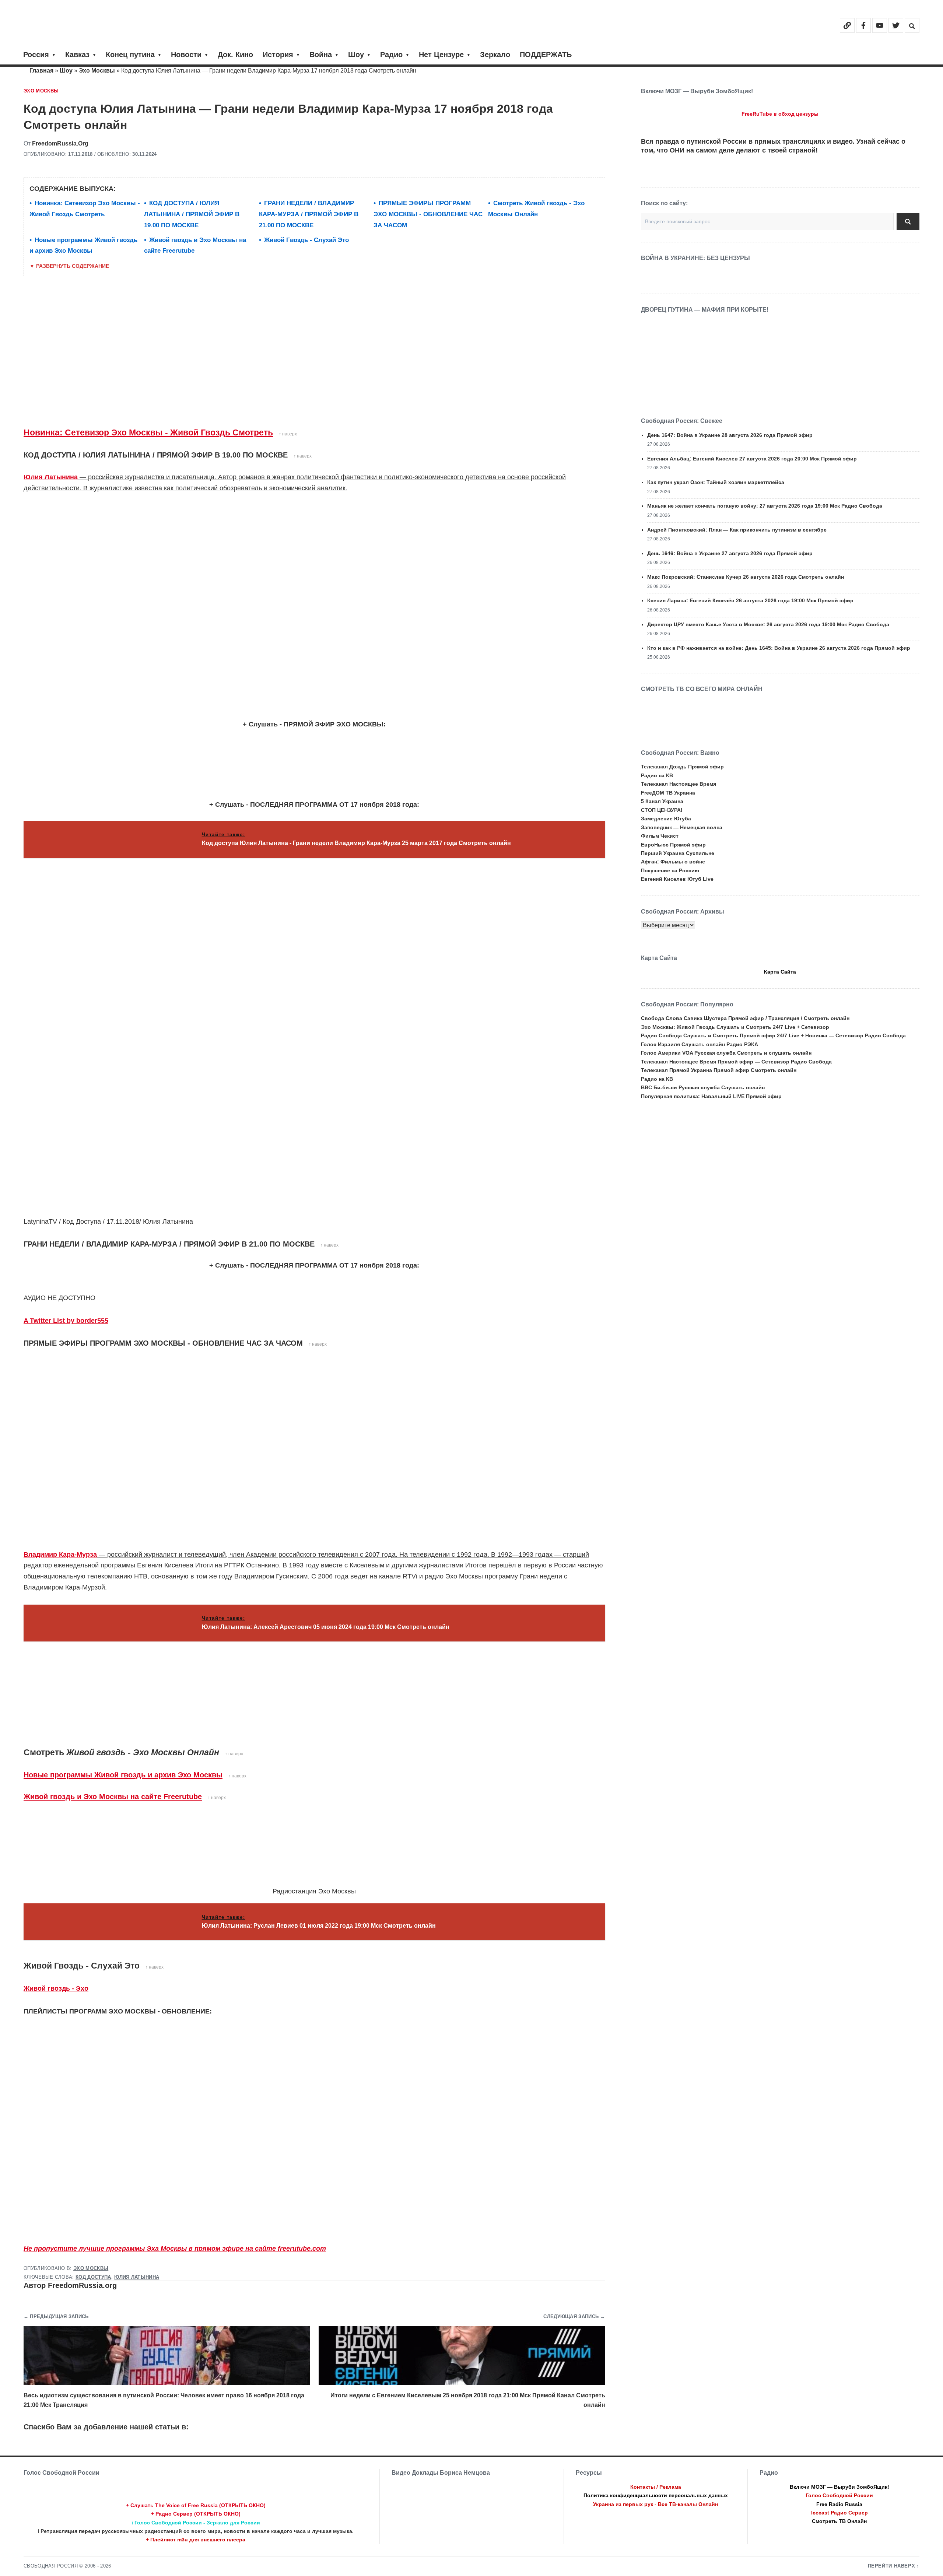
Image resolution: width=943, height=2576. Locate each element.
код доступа (93, 2277)
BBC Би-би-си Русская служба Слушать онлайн (703, 1087)
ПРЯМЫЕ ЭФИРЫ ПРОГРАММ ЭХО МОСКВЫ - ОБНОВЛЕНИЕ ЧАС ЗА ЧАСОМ (428, 214)
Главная (41, 71)
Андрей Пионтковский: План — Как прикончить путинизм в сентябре (737, 530)
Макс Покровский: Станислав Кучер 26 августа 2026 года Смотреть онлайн (746, 577)
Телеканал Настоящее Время (679, 784)
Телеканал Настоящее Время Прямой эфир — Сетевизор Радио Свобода (736, 1062)
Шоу (356, 55)
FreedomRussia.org (60, 143)
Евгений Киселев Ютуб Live (677, 879)
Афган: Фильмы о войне (673, 862)
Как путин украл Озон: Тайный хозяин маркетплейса (716, 482)
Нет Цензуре (441, 55)
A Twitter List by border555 (66, 1321)
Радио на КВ (657, 775)
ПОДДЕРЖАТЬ (546, 55)
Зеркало (495, 55)
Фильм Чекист (660, 836)
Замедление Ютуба (666, 819)
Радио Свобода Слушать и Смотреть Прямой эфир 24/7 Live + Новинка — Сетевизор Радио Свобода (773, 1035)
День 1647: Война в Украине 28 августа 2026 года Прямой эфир (730, 435)
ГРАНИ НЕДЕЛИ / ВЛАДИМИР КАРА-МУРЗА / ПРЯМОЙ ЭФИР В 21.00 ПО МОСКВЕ (309, 214)
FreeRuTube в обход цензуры (780, 114)
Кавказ (77, 55)
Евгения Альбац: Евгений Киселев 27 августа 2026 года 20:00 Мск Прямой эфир (752, 459)
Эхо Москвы (97, 71)
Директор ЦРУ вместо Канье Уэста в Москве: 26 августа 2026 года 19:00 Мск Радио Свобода (768, 624)
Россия (36, 55)
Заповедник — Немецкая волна (682, 827)
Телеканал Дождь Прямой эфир (682, 767)
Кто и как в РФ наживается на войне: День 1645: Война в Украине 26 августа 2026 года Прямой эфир (779, 648)
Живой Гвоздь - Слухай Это (306, 240)
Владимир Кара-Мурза (60, 1555)
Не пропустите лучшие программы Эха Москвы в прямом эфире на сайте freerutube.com (175, 2249)
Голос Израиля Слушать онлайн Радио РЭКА (700, 1044)
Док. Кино (235, 55)
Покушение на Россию (670, 870)
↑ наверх (288, 434)
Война (321, 55)
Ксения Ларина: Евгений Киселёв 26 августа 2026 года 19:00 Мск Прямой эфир (750, 600)
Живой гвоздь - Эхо (56, 1988)
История (278, 55)
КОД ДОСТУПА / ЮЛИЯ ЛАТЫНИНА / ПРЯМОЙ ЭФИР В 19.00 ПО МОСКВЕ (192, 214)
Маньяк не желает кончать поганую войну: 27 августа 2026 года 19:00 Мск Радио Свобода (765, 506)
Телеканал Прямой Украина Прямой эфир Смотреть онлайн (719, 1070)
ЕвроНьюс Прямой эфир (673, 845)
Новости (186, 55)
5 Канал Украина (662, 801)
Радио (391, 55)
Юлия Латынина (51, 477)
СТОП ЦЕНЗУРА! (662, 810)
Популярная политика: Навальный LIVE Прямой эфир (711, 1096)
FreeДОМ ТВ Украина (668, 793)
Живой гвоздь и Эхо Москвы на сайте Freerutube (113, 1797)
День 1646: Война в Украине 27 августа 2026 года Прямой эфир (730, 553)
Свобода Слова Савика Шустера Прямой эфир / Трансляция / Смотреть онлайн (745, 1018)
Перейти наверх (892, 2566)
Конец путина (130, 55)
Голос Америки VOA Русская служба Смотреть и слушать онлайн (726, 1053)
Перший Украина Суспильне (678, 853)
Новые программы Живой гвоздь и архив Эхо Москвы (123, 1775)
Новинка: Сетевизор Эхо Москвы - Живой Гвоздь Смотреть (148, 432)
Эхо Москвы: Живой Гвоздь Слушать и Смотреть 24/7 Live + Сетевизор (735, 1027)
